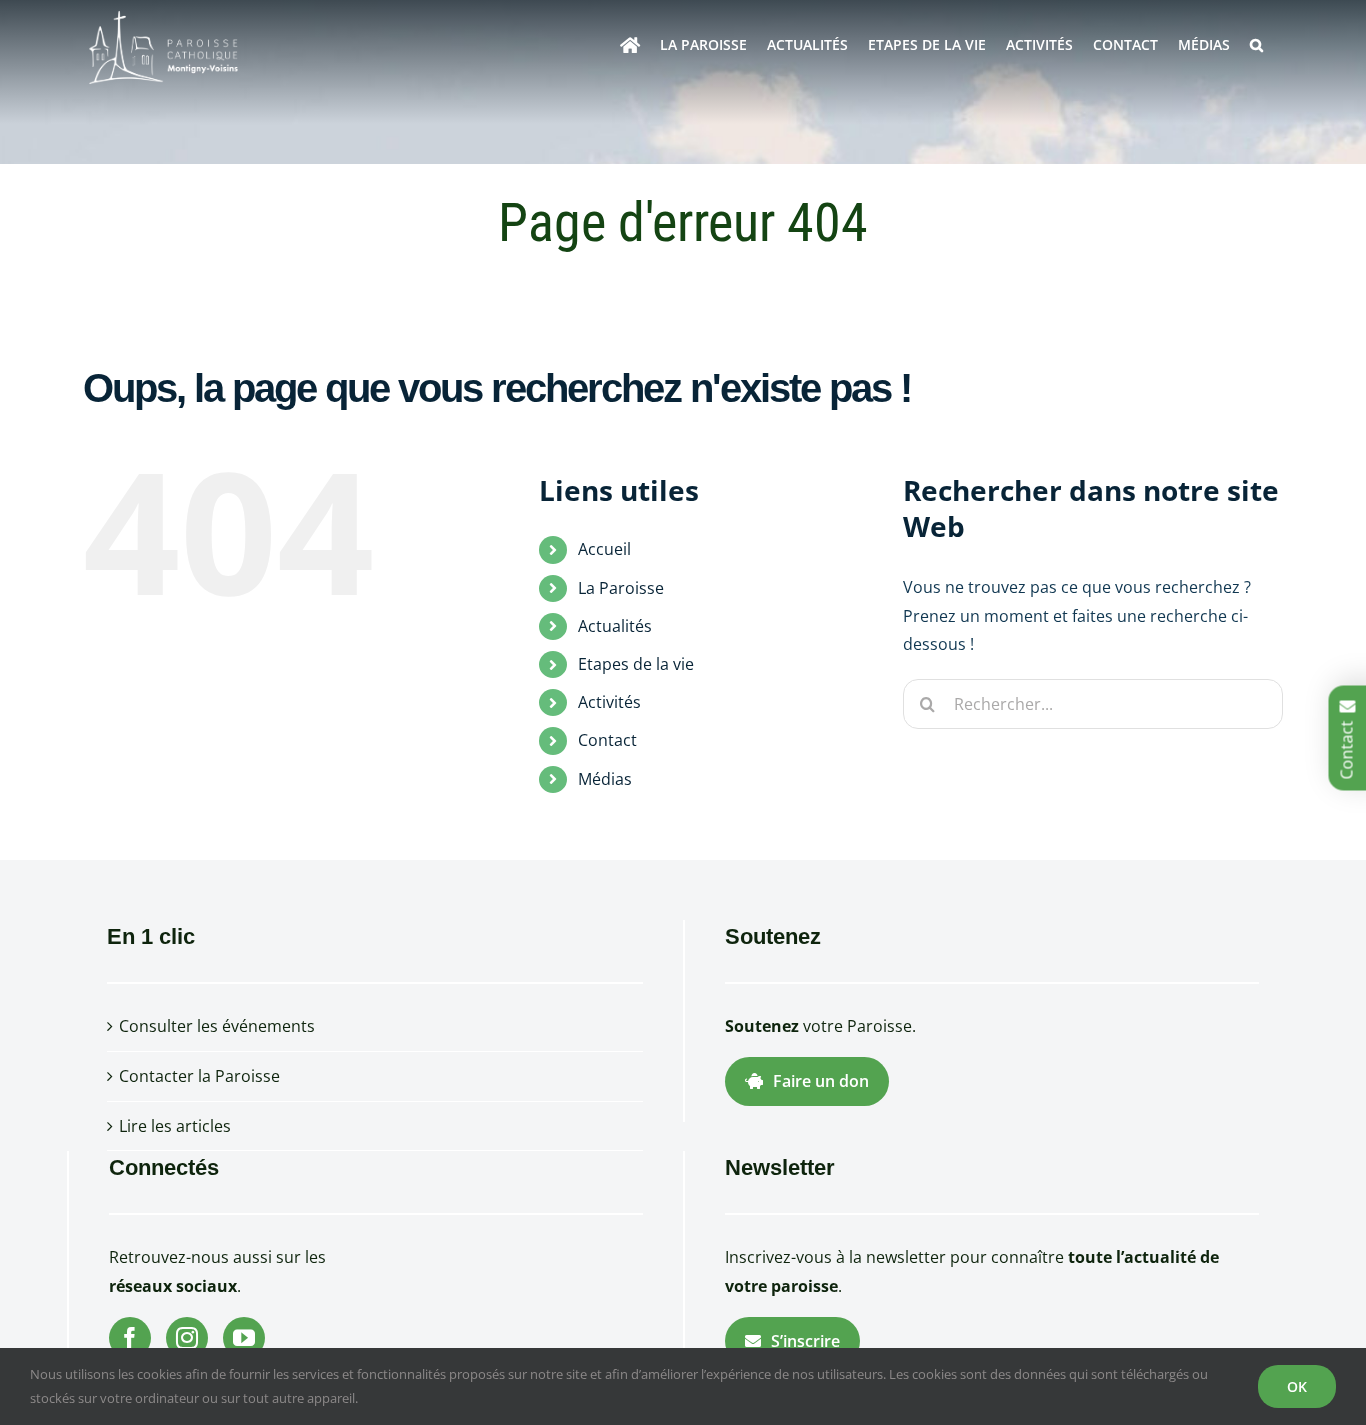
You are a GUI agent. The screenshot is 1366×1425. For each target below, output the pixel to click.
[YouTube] (244, 1338)
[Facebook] (130, 1338)
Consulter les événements (217, 1026)
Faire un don (821, 1081)
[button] (1256, 45)
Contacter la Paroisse (199, 1076)
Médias (605, 779)
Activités (609, 702)
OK (1297, 1386)
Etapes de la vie (636, 664)
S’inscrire (805, 1341)
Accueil (604, 549)
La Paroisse (621, 588)
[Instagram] (187, 1338)
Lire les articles (175, 1126)
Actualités (615, 626)
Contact (607, 740)
